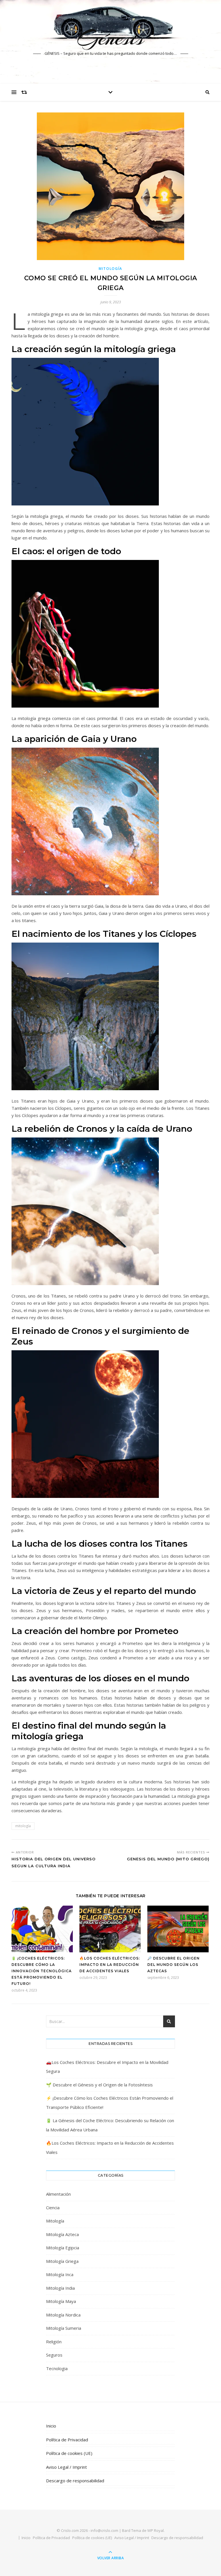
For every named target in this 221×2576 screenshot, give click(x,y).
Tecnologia (57, 2368)
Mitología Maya (61, 2301)
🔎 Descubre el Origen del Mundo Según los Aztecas (174, 1965)
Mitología (110, 269)
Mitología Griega (62, 2261)
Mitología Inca (60, 2274)
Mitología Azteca (62, 2234)
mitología (23, 1826)
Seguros (54, 2355)
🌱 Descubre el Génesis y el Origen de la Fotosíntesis (99, 2085)
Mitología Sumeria (64, 2328)
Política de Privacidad (67, 2440)
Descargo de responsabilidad (75, 2481)
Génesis (110, 38)
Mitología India (60, 2288)
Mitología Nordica (63, 2315)
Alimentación (58, 2194)
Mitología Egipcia (63, 2248)
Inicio (51, 2426)
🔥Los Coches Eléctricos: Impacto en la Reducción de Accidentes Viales (110, 1965)
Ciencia (53, 2208)
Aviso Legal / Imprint (66, 2467)
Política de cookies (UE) (69, 2453)
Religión (54, 2342)
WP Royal (156, 2530)
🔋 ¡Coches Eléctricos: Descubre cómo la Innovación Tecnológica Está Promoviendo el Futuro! (42, 1971)
